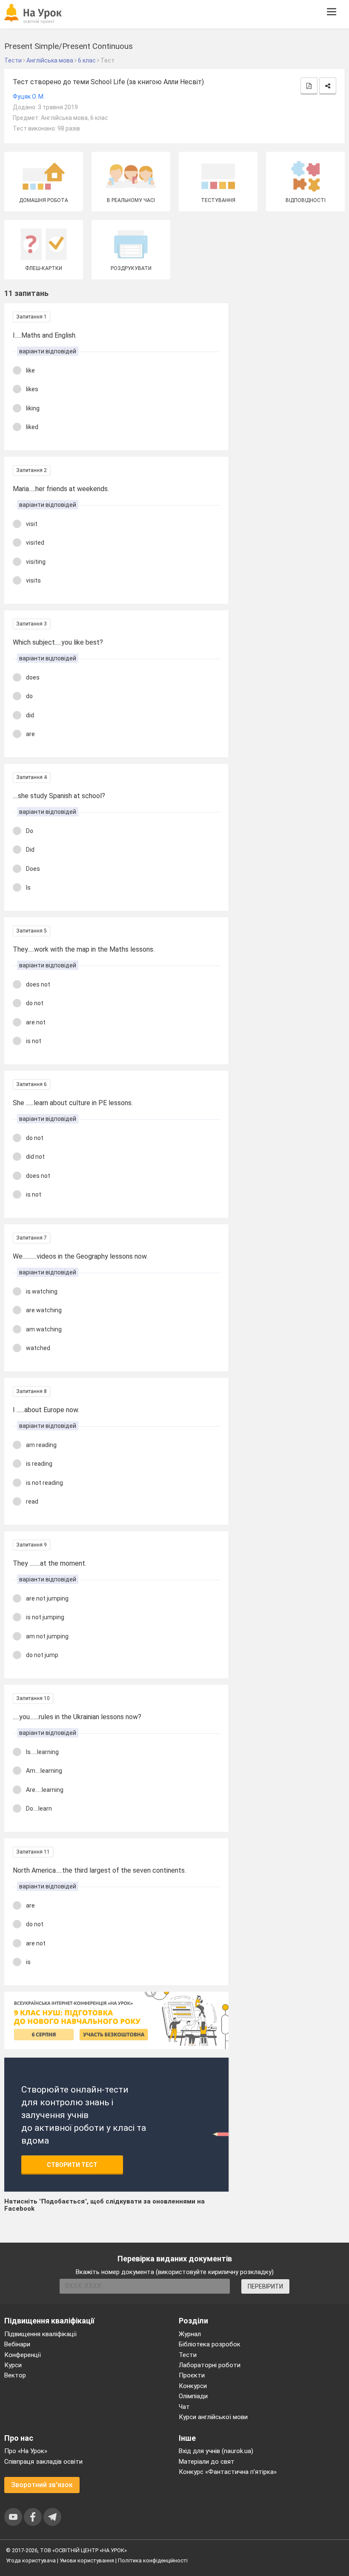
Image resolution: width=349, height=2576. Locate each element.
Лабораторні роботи (210, 2365)
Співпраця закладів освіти (43, 2462)
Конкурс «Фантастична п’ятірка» (228, 2472)
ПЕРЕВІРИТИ (265, 2286)
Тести (188, 2355)
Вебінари (17, 2344)
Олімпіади (193, 2396)
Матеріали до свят (207, 2462)
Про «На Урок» (26, 2451)
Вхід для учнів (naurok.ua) (216, 2451)
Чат (184, 2407)
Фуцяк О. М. (29, 97)
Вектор (15, 2375)
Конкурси (193, 2386)
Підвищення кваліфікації (40, 2334)
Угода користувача (31, 2560)
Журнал (190, 2334)
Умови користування (87, 2560)
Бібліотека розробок (210, 2344)
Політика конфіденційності (153, 2560)
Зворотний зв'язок (42, 2485)
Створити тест (72, 2165)
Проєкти (192, 2375)
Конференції (23, 2355)
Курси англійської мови (213, 2417)
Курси (13, 2365)
